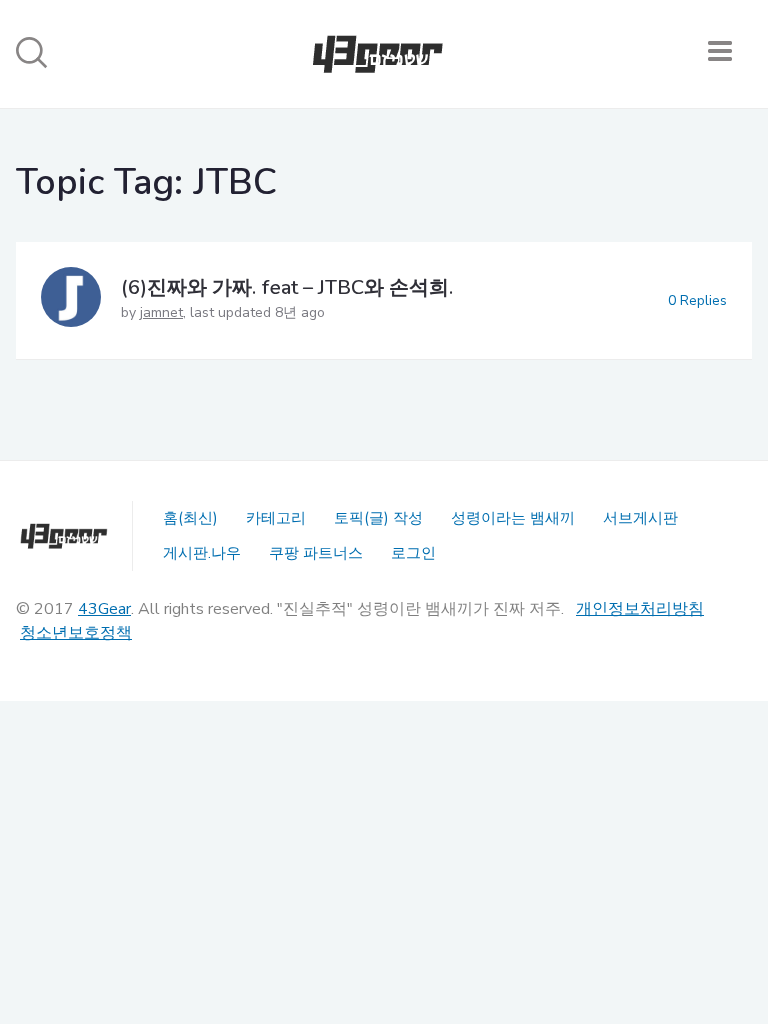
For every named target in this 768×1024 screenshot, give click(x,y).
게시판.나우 (202, 553)
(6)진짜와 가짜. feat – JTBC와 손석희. (287, 287)
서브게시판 (640, 518)
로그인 (413, 553)
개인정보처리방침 (640, 609)
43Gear (104, 609)
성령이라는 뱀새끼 (513, 518)
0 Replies (697, 300)
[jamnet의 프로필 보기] (71, 300)
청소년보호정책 (76, 633)
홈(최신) (190, 518)
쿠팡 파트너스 (316, 553)
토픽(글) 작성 (378, 518)
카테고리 (276, 518)
